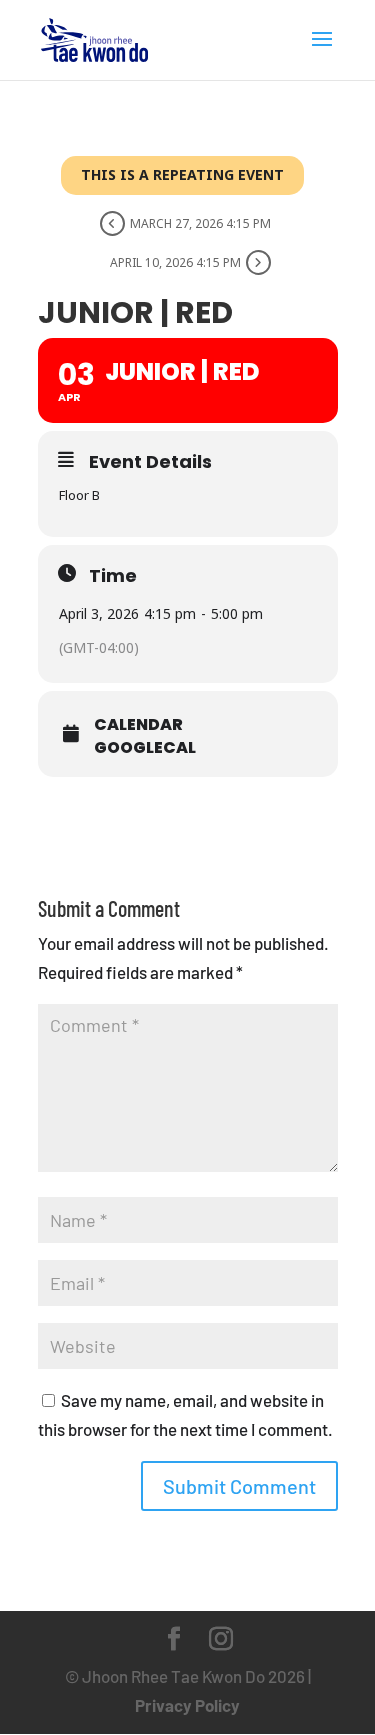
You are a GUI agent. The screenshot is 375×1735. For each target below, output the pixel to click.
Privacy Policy (187, 1705)
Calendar (138, 725)
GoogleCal (145, 748)
